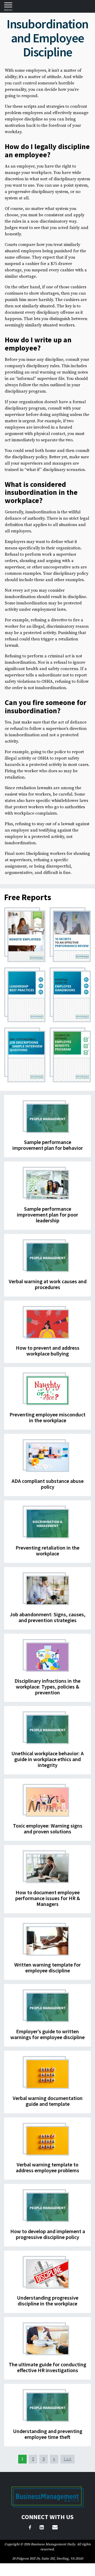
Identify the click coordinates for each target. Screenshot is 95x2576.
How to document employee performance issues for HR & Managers (48, 1898)
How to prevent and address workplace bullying (48, 1351)
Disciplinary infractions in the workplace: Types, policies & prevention (47, 1687)
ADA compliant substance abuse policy (48, 1484)
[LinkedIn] (42, 2528)
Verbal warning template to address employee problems (47, 2167)
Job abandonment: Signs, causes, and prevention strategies (48, 1617)
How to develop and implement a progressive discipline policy (48, 2234)
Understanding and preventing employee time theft (48, 2434)
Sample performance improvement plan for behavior (48, 1145)
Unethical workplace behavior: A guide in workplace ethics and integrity (47, 1759)
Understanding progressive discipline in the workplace (48, 2301)
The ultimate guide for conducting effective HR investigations (47, 2367)
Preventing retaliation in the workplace (47, 1550)
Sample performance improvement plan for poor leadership (47, 1215)
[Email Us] (55, 2528)
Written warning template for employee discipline (47, 1967)
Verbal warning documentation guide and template (48, 2101)
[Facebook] (30, 2528)
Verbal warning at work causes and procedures (48, 1284)
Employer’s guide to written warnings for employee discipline (47, 2034)
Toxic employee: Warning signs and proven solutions (48, 1828)
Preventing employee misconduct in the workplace (47, 1417)
